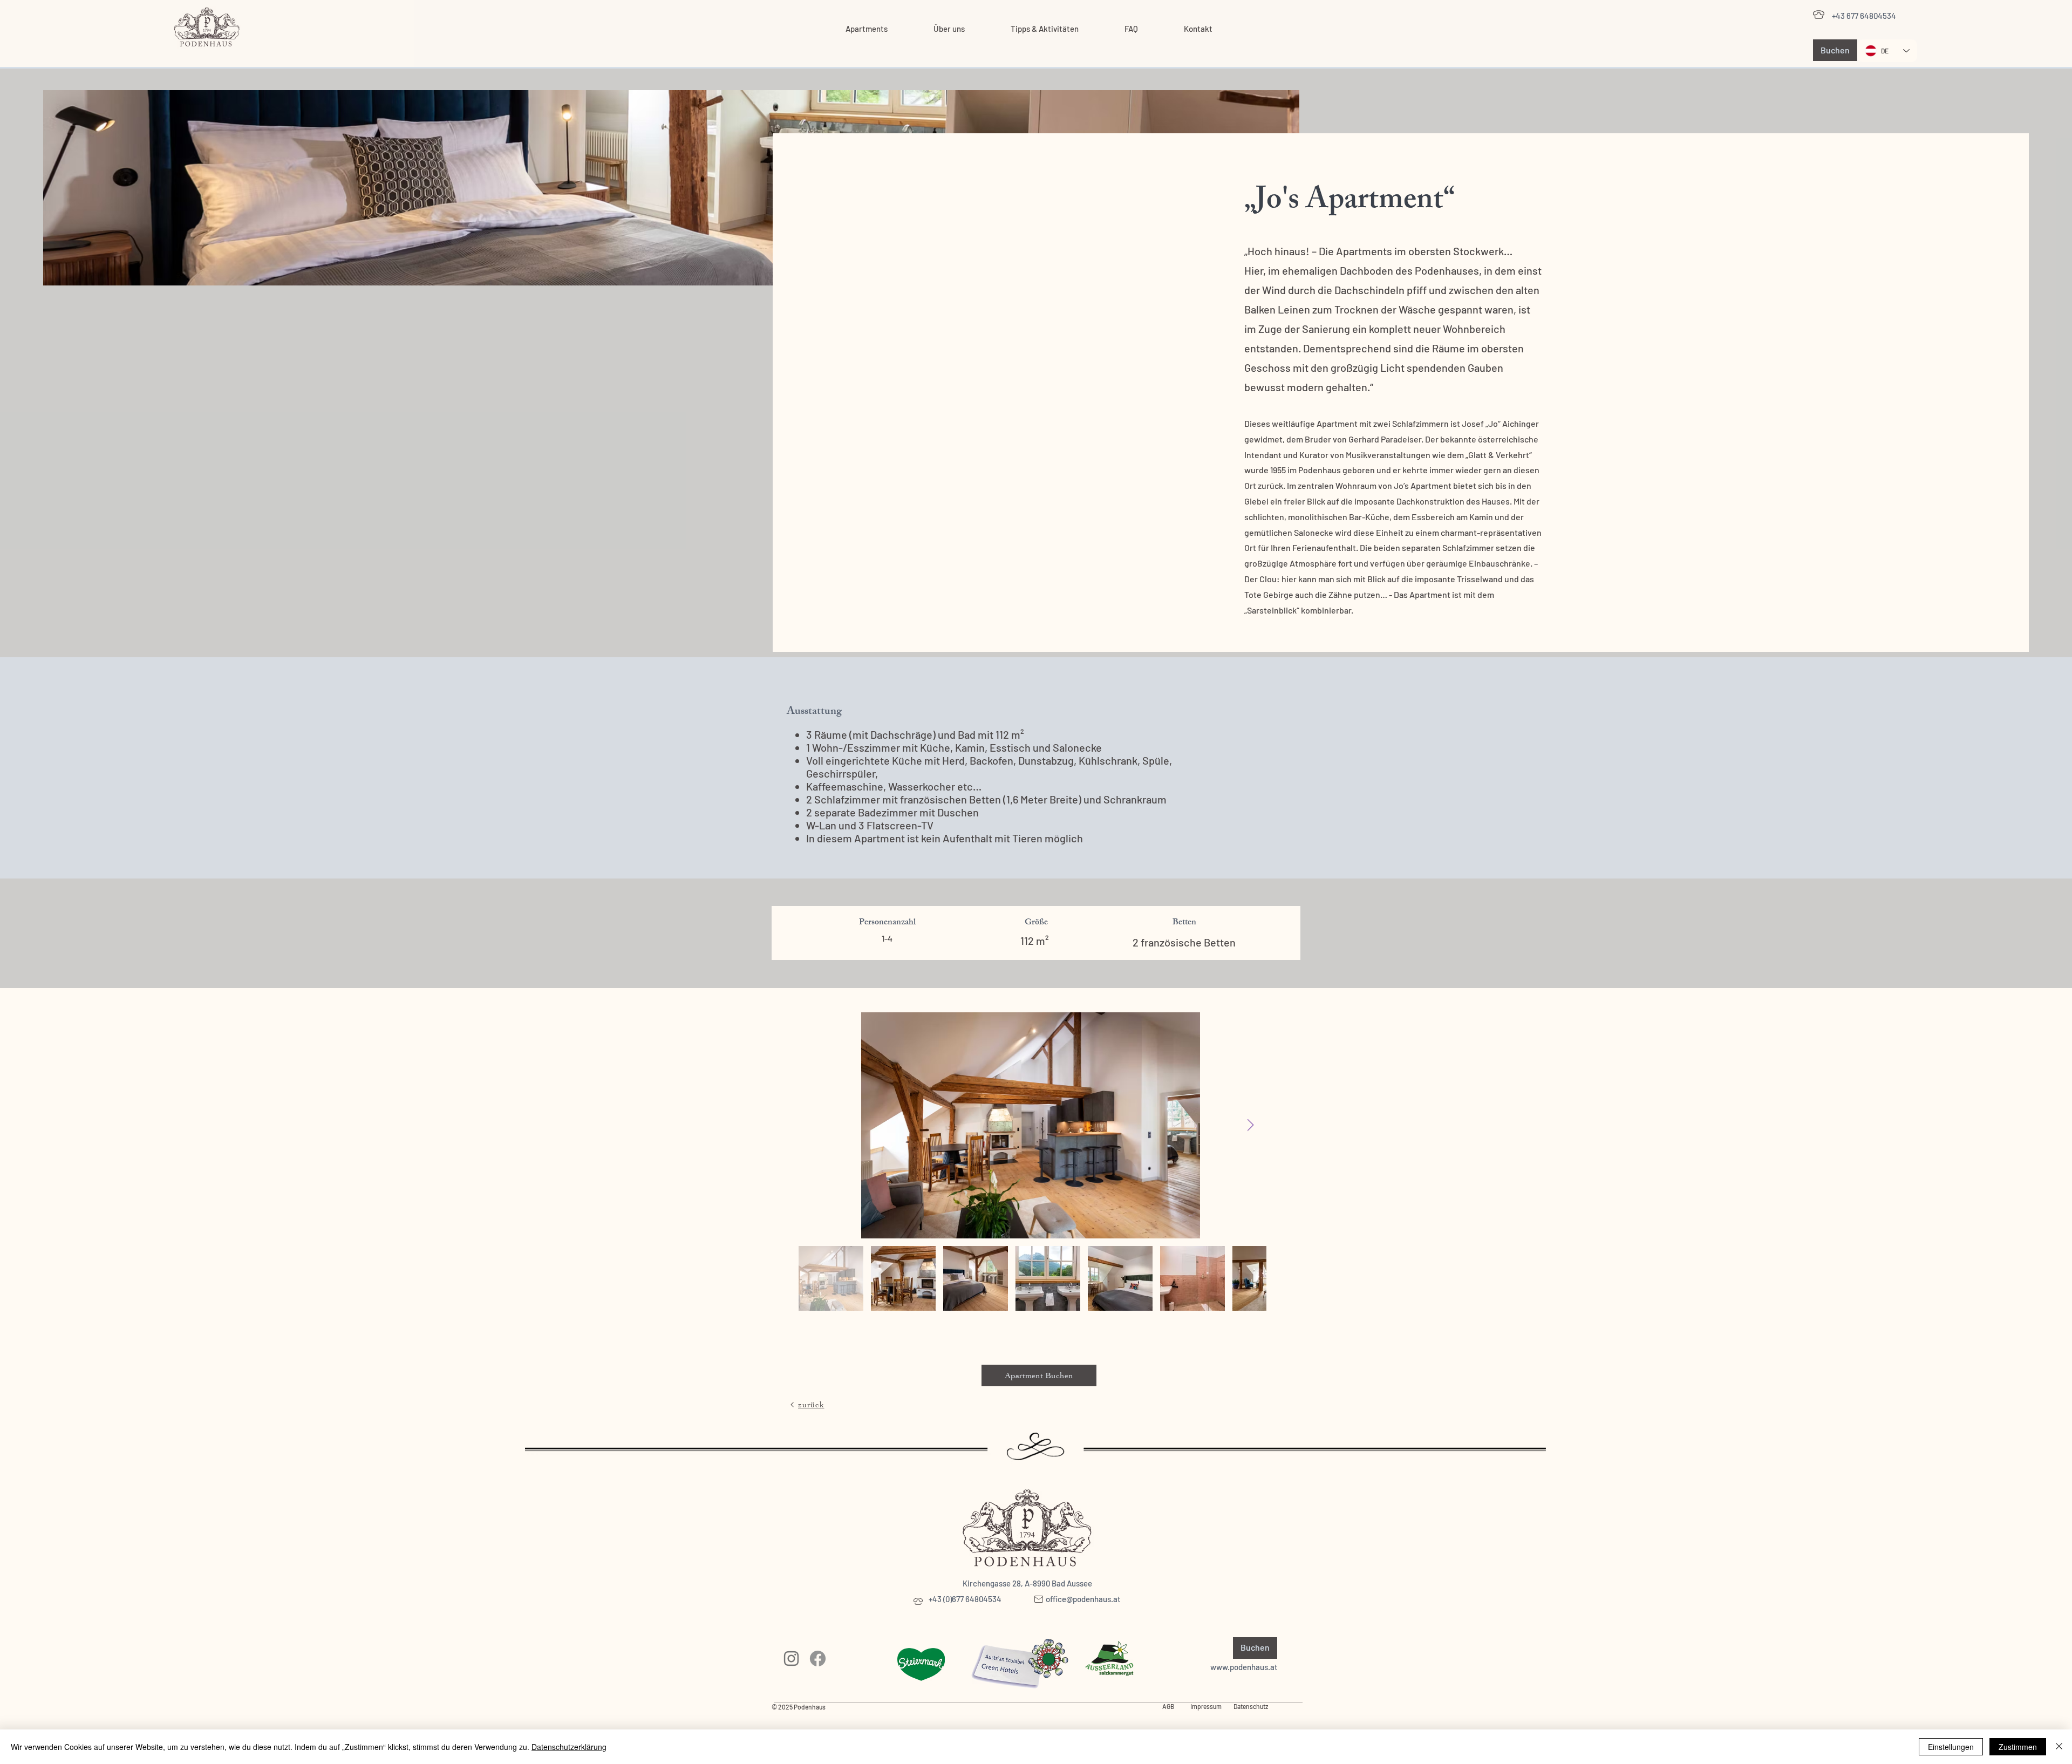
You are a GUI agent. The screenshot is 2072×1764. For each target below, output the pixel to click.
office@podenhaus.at (1083, 1599)
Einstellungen (1951, 1747)
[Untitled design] (791, 1659)
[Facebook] (818, 1659)
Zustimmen (2018, 1747)
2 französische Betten (1184, 942)
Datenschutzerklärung (569, 1747)
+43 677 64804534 (1864, 16)
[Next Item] (1250, 1125)
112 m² (1036, 941)
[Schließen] (2059, 1747)
